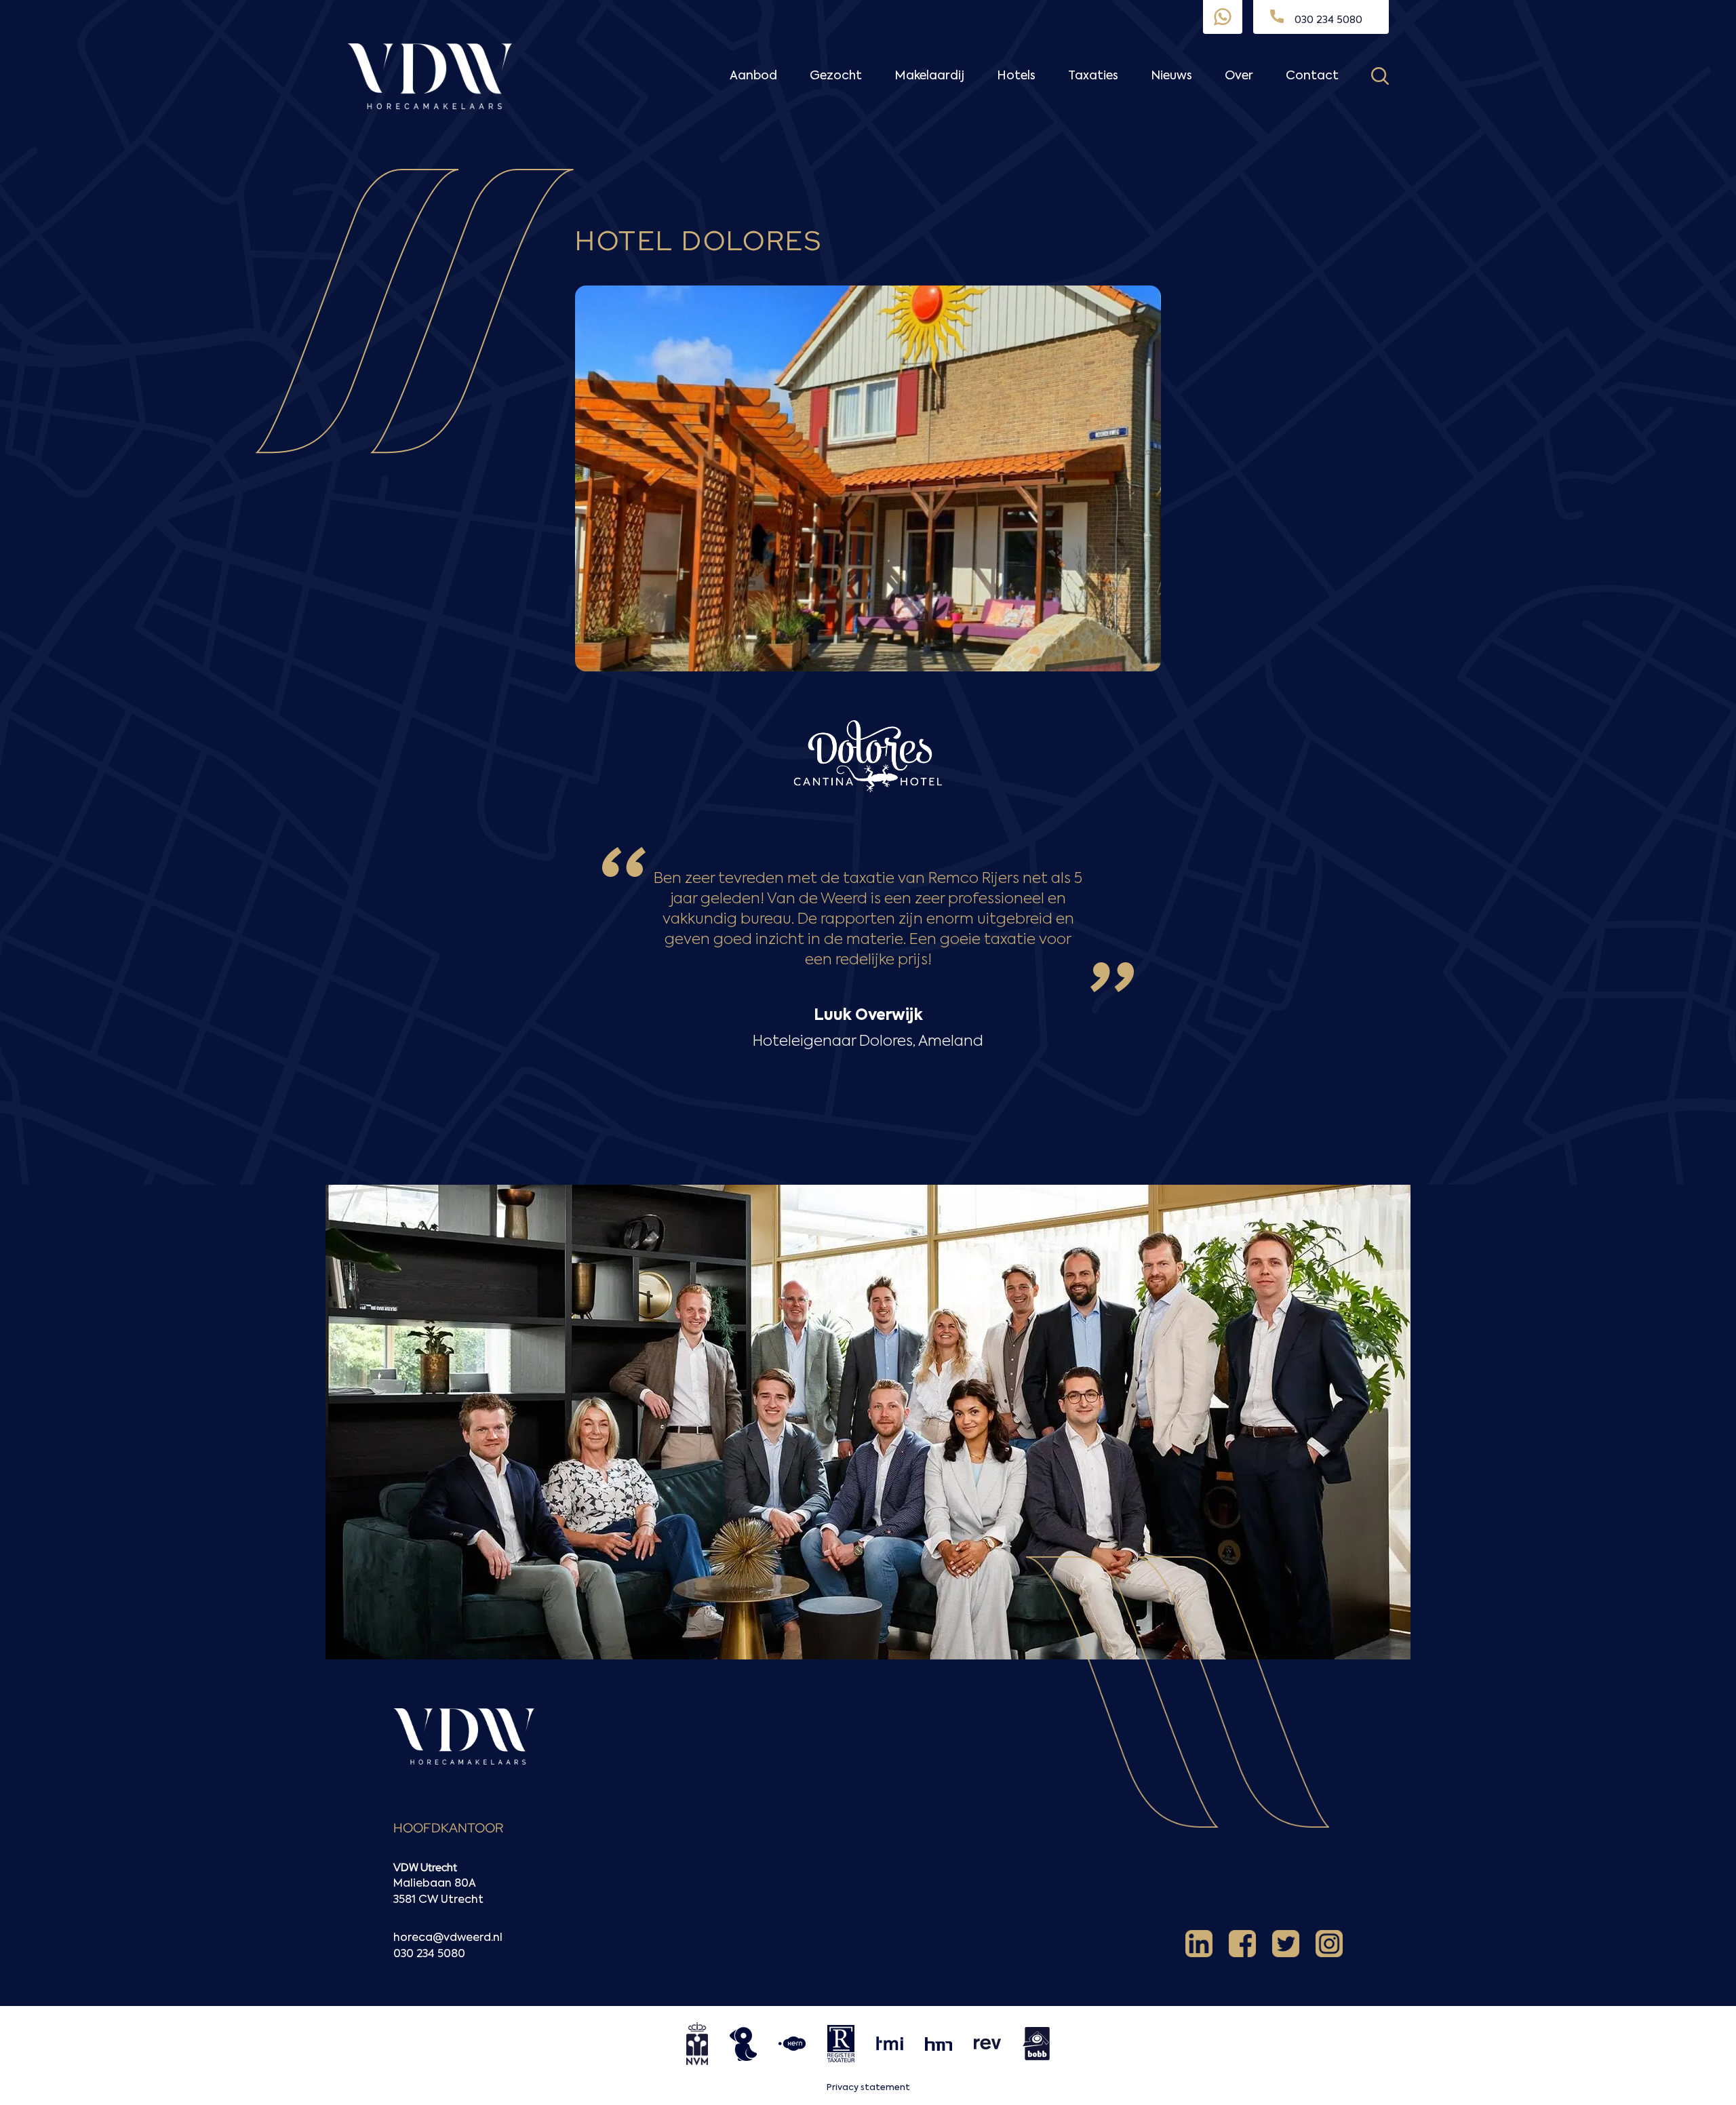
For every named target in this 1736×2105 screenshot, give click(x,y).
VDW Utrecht (425, 1867)
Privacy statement (868, 2088)
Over (1239, 76)
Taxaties (1093, 76)
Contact (1312, 76)
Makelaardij (929, 76)
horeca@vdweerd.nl (448, 1938)
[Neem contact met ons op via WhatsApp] (1223, 17)
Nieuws (1171, 76)
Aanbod (753, 76)
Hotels (1016, 76)
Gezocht (836, 76)
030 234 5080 (429, 1954)
